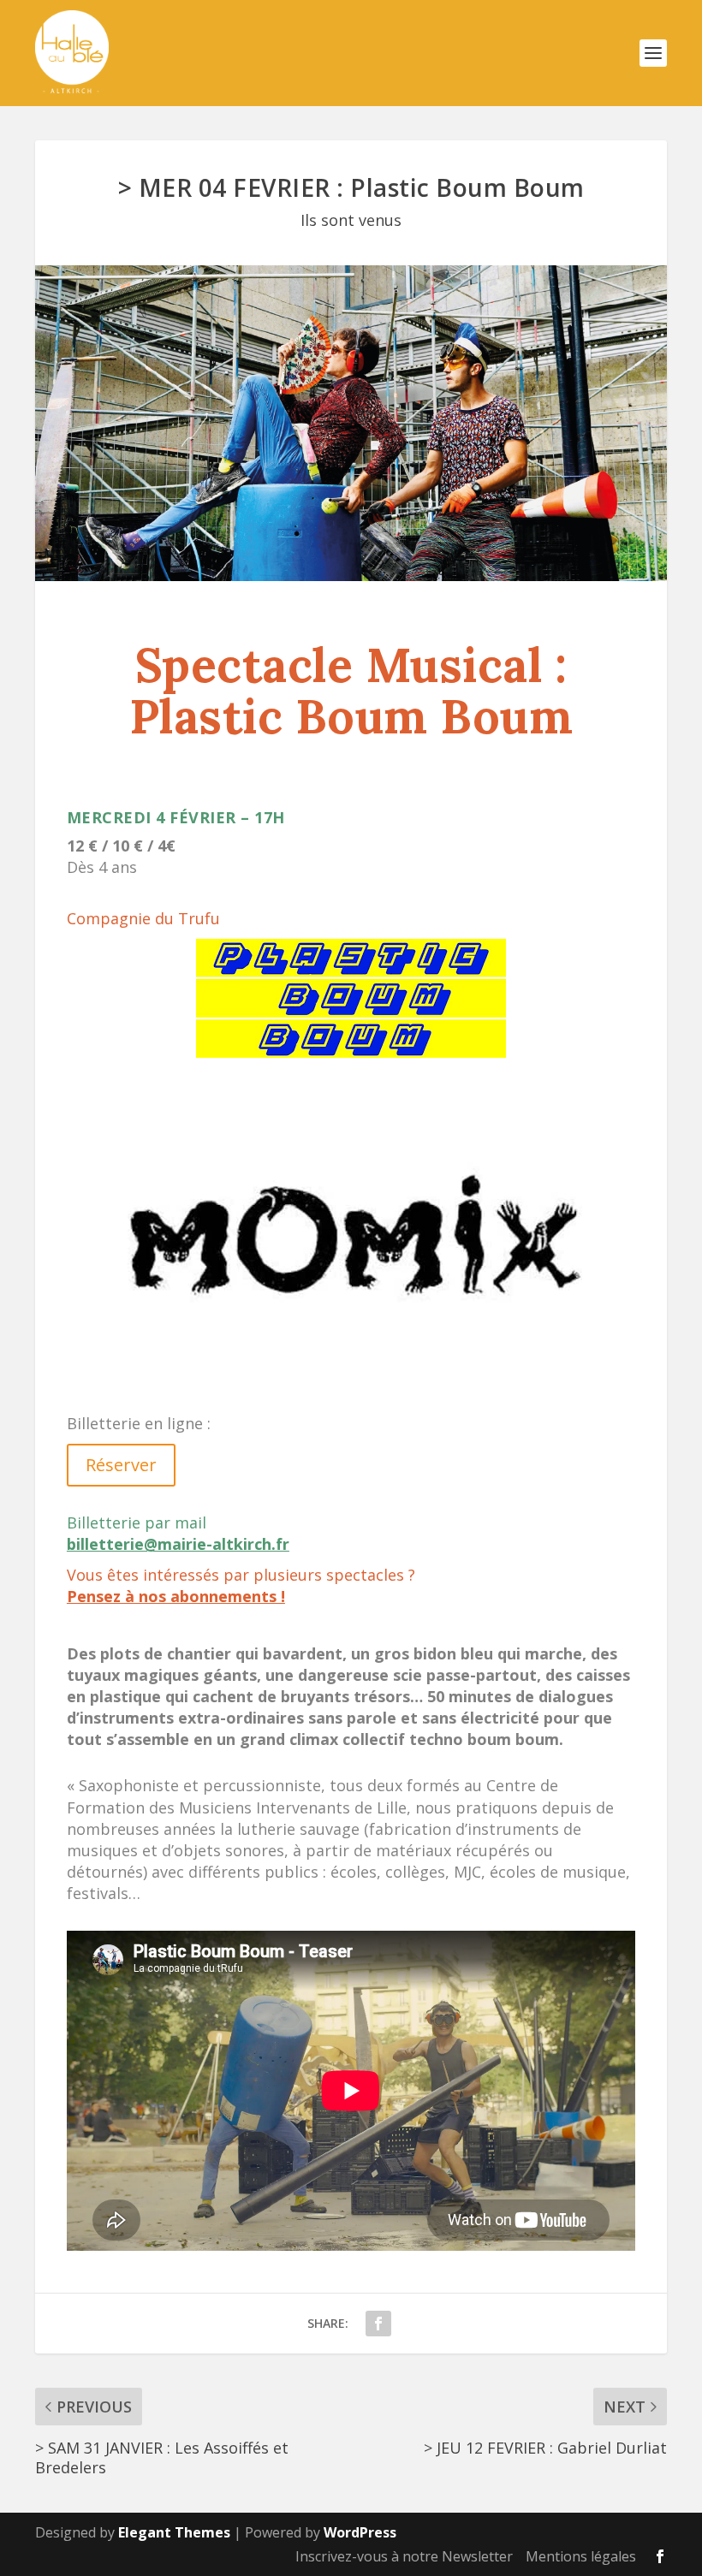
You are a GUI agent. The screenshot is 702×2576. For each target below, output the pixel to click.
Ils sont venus (351, 220)
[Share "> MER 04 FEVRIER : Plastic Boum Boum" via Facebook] (378, 2324)
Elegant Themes (174, 2532)
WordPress (360, 2532)
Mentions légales (581, 2556)
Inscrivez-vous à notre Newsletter (404, 2556)
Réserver (121, 1465)
